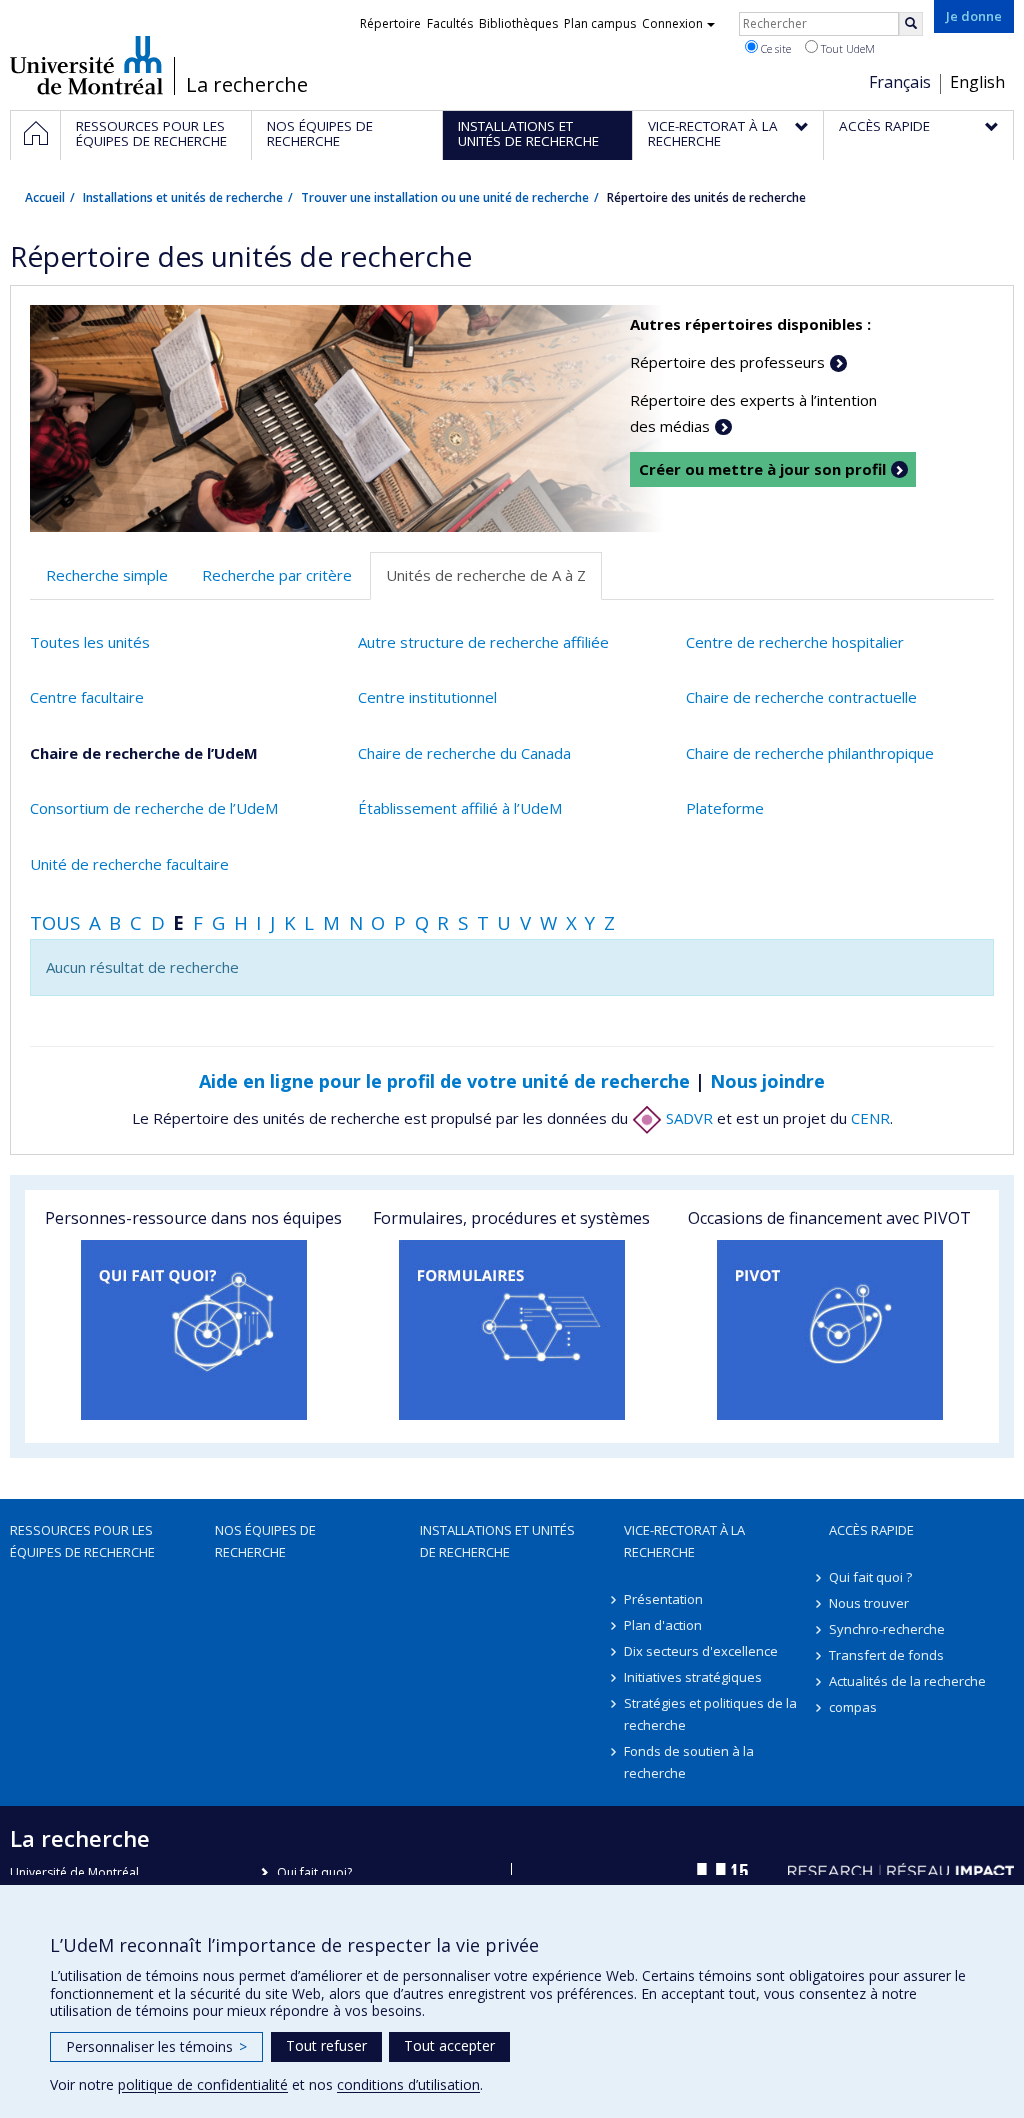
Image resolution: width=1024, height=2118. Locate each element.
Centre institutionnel (427, 697)
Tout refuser (326, 2045)
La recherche (247, 85)
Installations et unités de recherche (183, 197)
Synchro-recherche (887, 1629)
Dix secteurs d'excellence (701, 1651)
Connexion (672, 23)
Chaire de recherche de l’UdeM (144, 753)
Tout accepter (449, 2045)
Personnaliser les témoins (156, 2046)
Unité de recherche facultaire (129, 864)
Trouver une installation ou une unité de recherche (445, 197)
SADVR (687, 1118)
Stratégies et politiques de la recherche (710, 1714)
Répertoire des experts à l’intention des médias (753, 413)
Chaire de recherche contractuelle (801, 697)
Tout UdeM (846, 48)
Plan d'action (663, 1625)
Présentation (663, 1599)
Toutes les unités (90, 642)
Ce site (774, 48)
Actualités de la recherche (907, 1681)
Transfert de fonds (886, 1655)
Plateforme (725, 808)
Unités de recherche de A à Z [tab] (486, 575)
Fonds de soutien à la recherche (689, 1762)
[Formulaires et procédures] (512, 1330)
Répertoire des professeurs (727, 362)
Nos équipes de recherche (265, 1541)
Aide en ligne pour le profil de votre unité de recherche (444, 1081)
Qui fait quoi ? (870, 1577)
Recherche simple (107, 575)
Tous (55, 922)
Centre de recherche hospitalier (795, 642)
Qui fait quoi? (314, 1872)
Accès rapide (871, 1530)
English (977, 82)
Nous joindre (767, 1081)
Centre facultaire (87, 697)
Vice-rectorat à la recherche (684, 1541)
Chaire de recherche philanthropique (810, 753)
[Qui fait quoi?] (194, 1330)
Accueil (45, 197)
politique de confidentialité (203, 2084)
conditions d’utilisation (408, 2084)
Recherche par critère (277, 575)
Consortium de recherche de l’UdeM (154, 808)
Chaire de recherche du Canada (464, 753)
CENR (870, 1118)
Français (900, 82)
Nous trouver (869, 1603)
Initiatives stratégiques (693, 1677)
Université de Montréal (86, 65)
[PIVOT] (830, 1330)
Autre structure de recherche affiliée (483, 642)
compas (853, 1707)
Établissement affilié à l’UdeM (460, 808)
